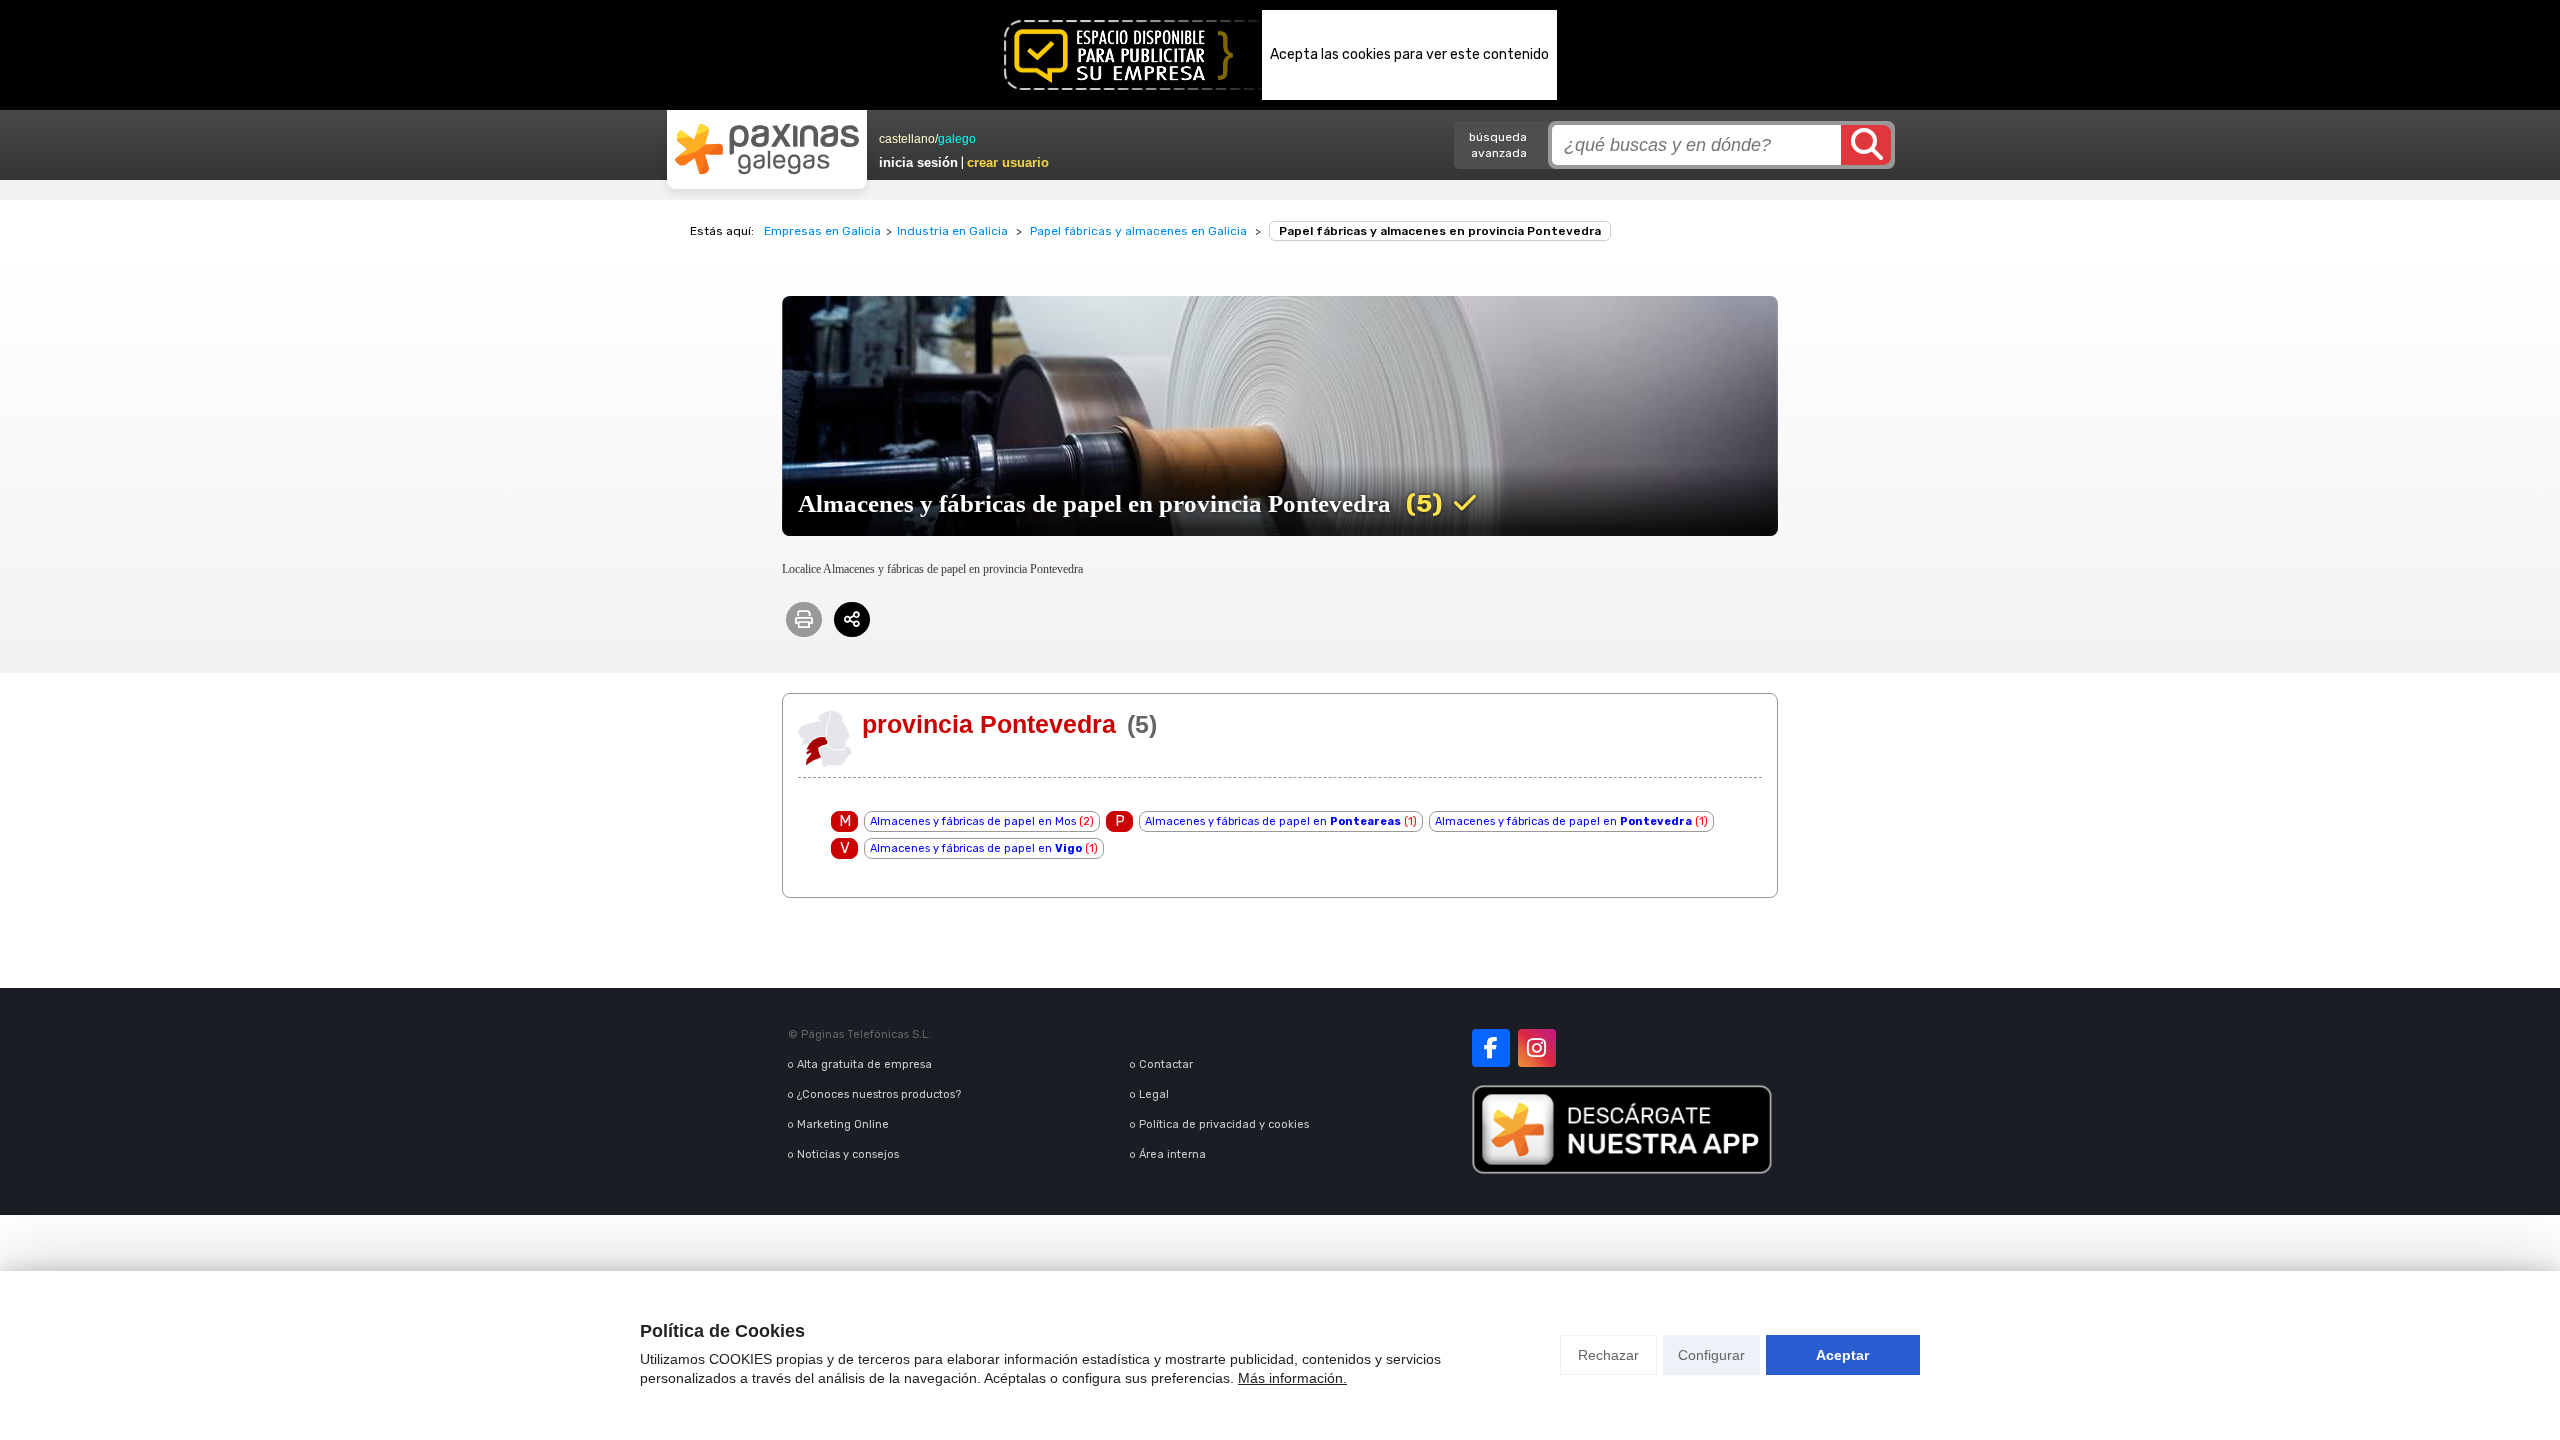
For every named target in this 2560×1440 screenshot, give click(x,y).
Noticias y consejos (848, 1154)
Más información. (1292, 1378)
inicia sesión (918, 162)
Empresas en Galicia (822, 231)
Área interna (1172, 1154)
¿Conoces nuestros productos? (879, 1094)
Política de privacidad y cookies (1224, 1124)
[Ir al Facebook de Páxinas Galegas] (1491, 1048)
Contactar (1166, 1064)
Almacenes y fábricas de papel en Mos (973, 821)
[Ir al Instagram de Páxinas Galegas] (1537, 1048)
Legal (1154, 1094)
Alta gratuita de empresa (864, 1064)
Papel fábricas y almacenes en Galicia (1138, 231)
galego (957, 139)
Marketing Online (843, 1124)
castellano (907, 139)
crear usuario (1008, 162)
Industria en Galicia (952, 231)
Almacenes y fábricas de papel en (1273, 821)
